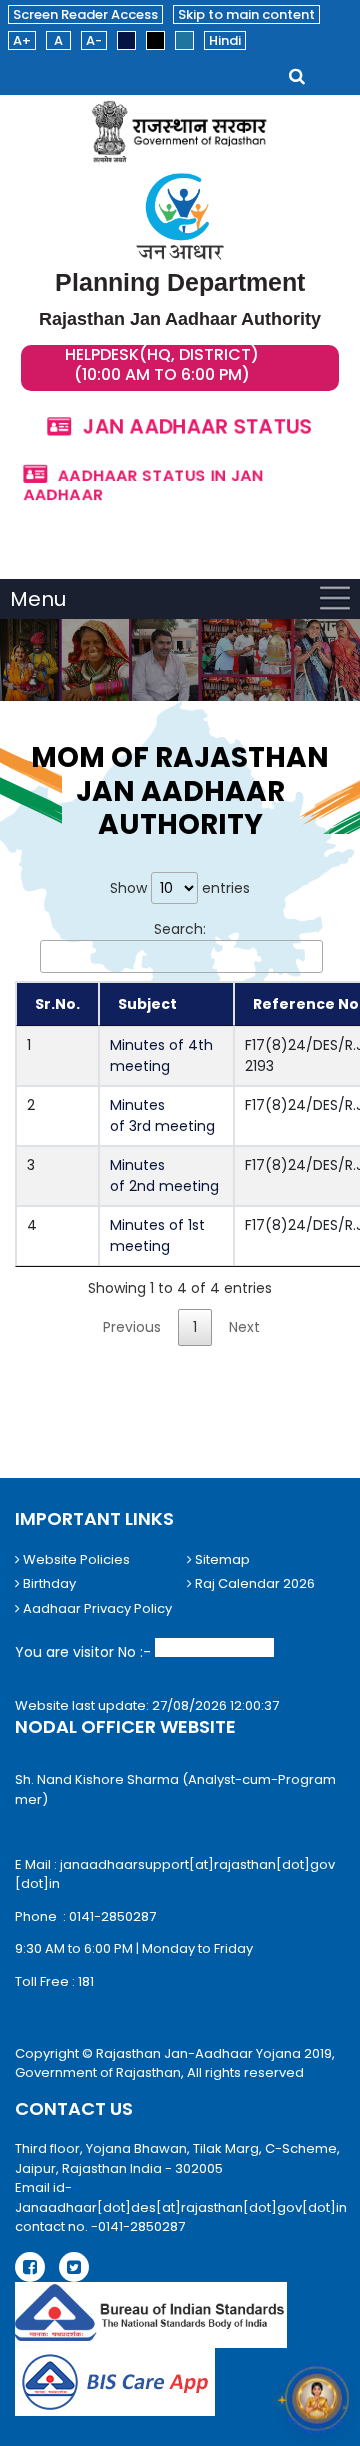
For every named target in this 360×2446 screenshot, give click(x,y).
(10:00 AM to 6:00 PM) (162, 375)
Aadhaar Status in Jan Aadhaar (142, 483)
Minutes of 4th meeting (161, 1055)
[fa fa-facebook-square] (30, 2267)
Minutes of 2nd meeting (166, 1175)
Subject (147, 1004)
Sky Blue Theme (184, 40)
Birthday (48, 1583)
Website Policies (75, 1559)
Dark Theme (155, 40)
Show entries (180, 888)
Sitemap (221, 1559)
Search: (180, 929)
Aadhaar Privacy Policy (96, 1608)
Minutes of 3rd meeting (164, 1115)
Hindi (225, 40)
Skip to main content (246, 14)
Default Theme (126, 40)
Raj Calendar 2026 (253, 1583)
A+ (22, 40)
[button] (317, 2403)
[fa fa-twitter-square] (74, 2267)
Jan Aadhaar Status (197, 426)
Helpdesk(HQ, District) (162, 355)
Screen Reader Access (85, 14)
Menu (38, 599)
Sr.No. (57, 1004)
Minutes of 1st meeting (157, 1235)
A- (94, 40)
